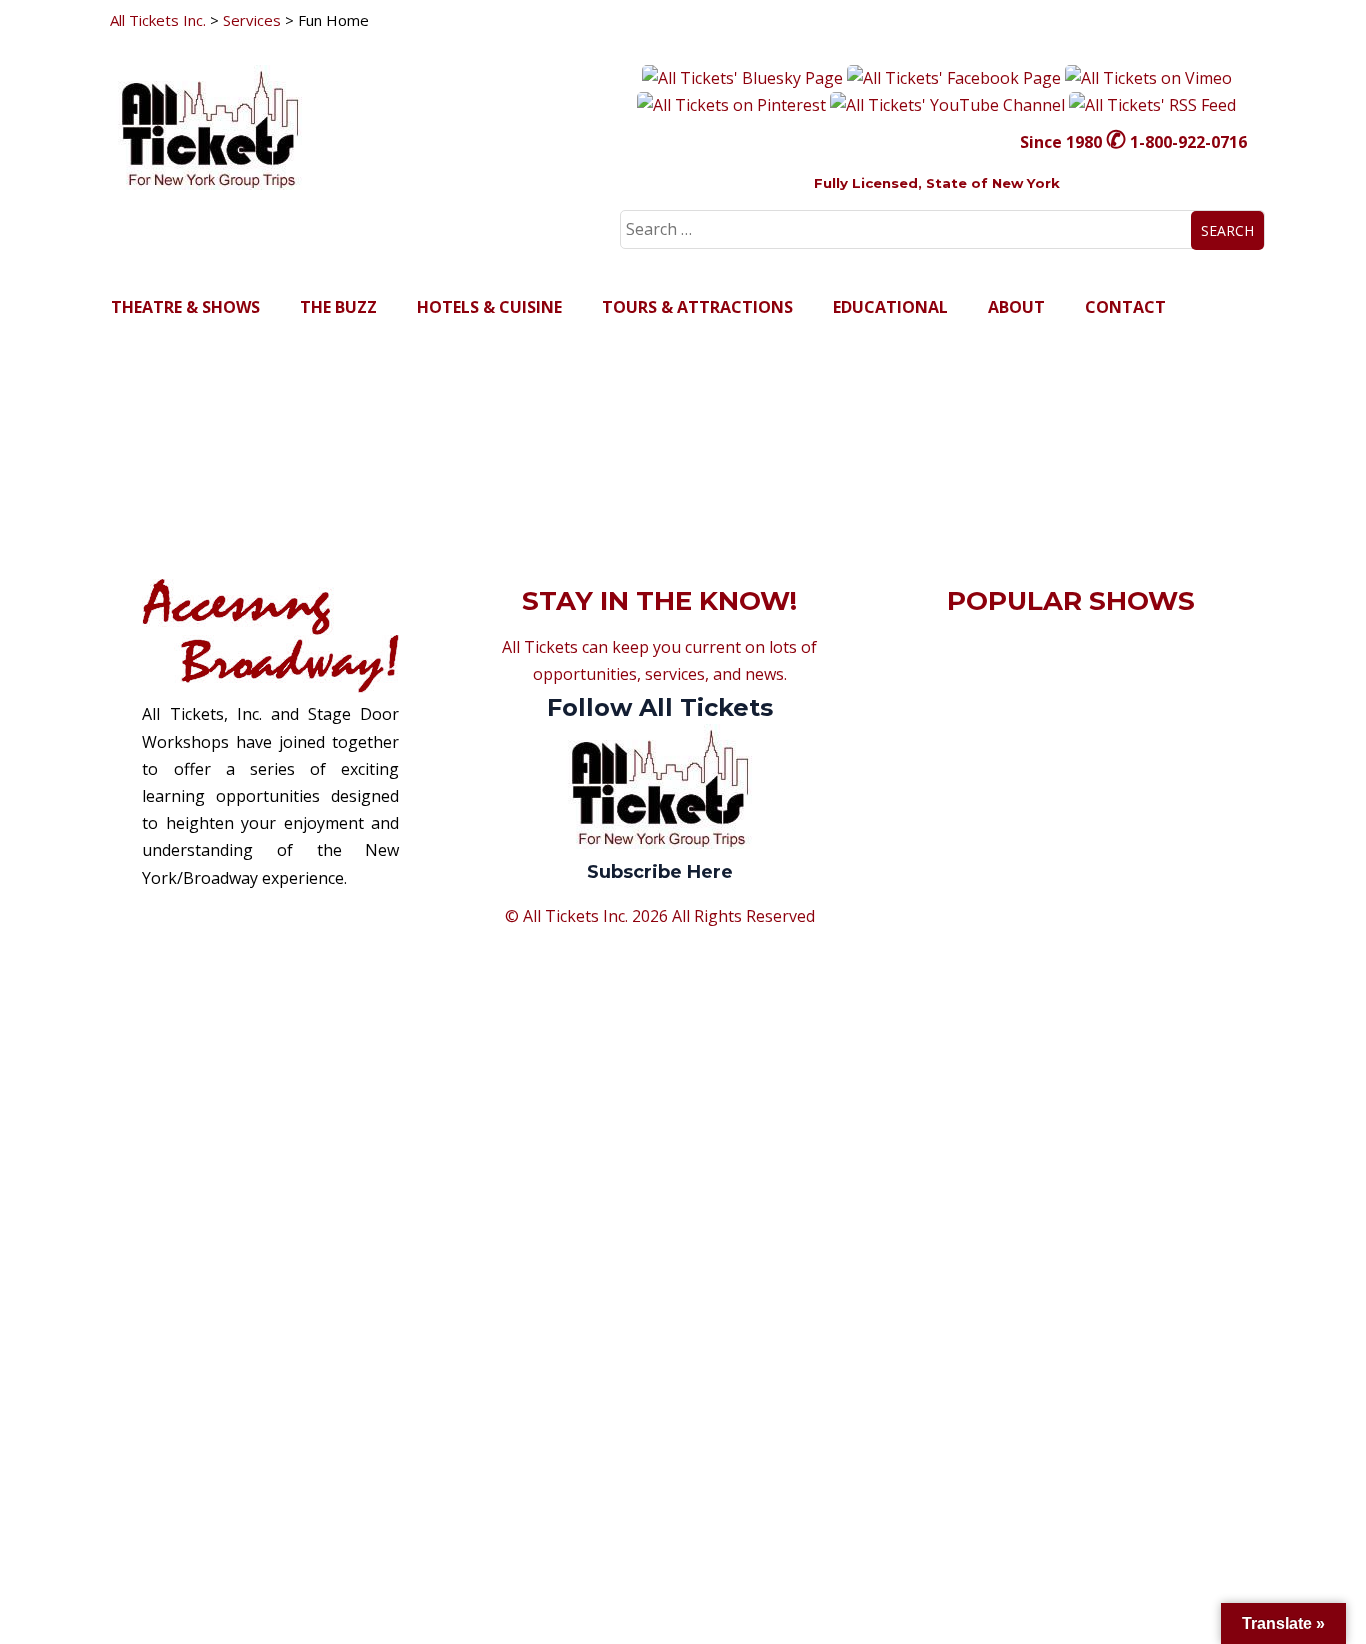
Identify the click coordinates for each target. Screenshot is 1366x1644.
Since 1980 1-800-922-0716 (1133, 142)
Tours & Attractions (697, 307)
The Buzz (338, 307)
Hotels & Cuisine (489, 307)
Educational (890, 307)
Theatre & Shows (185, 307)
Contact (1125, 307)
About (1016, 307)
